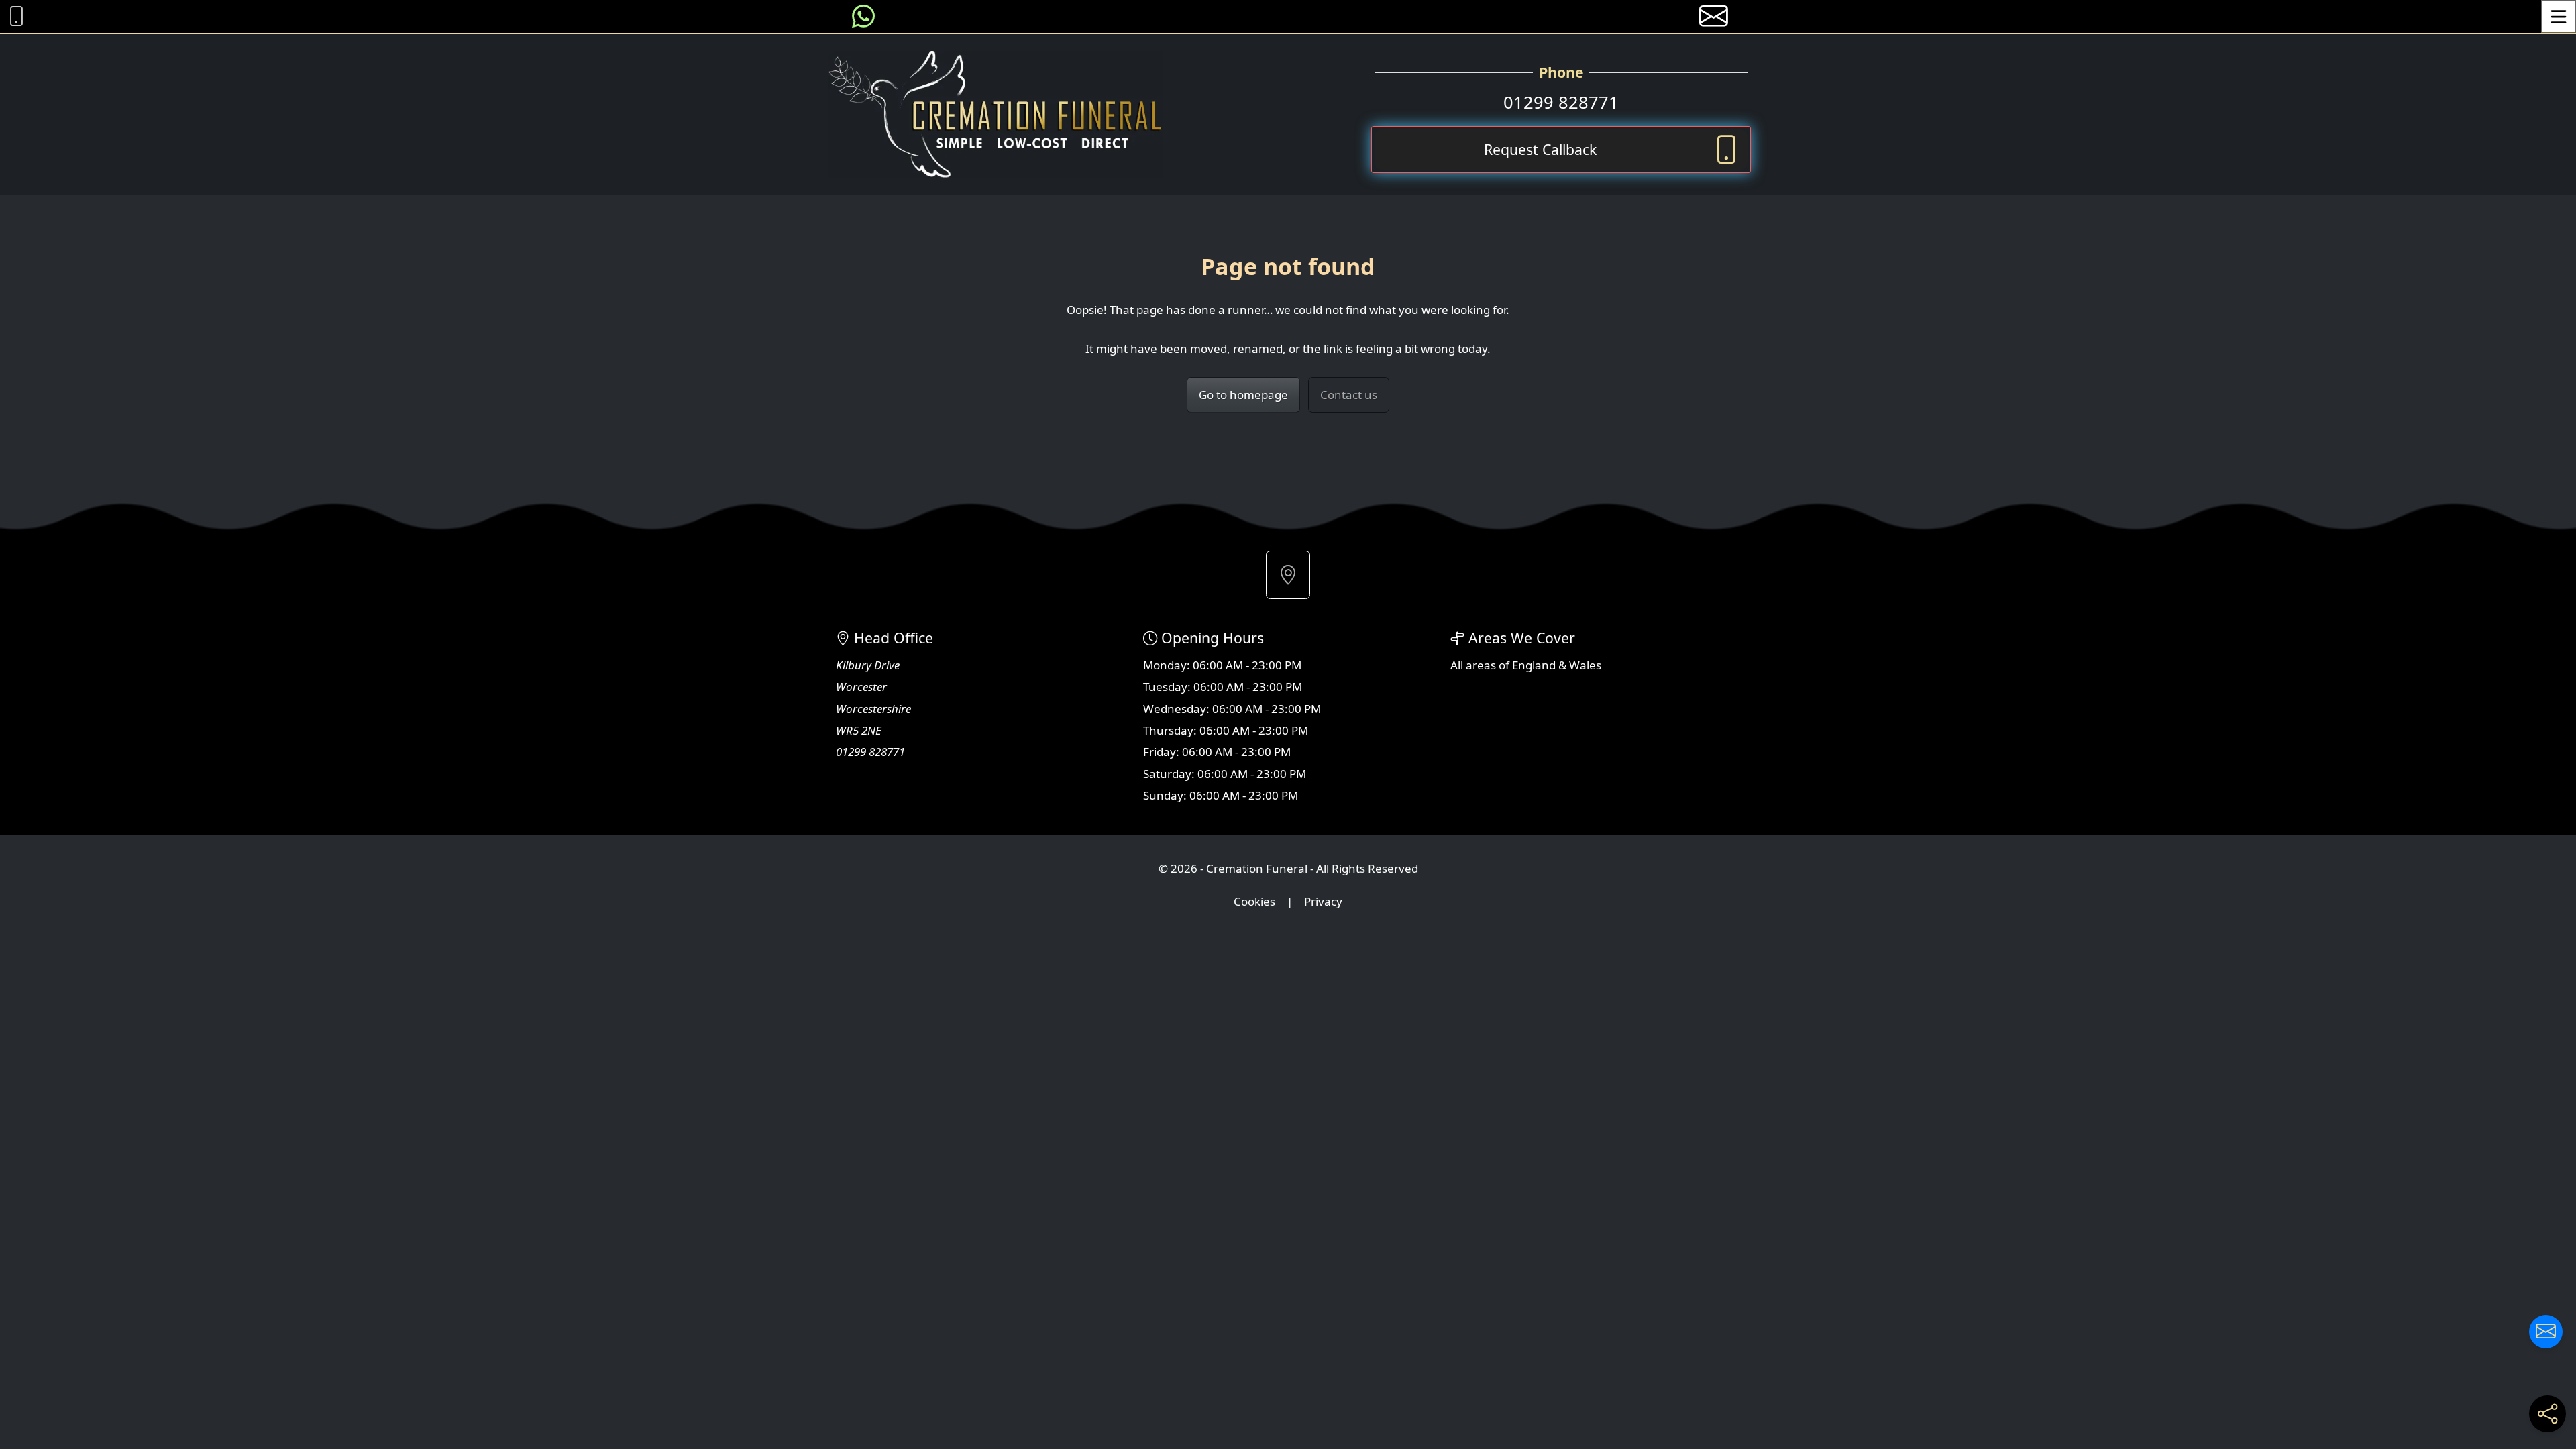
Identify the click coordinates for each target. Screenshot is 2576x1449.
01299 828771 (1561, 102)
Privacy (1323, 901)
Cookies (1254, 901)
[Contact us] (2546, 1332)
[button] (1288, 575)
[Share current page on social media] (2547, 1414)
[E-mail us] (1714, 16)
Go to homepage (1243, 395)
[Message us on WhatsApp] (863, 16)
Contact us (1349, 395)
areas (1481, 665)
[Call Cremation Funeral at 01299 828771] (13, 16)
